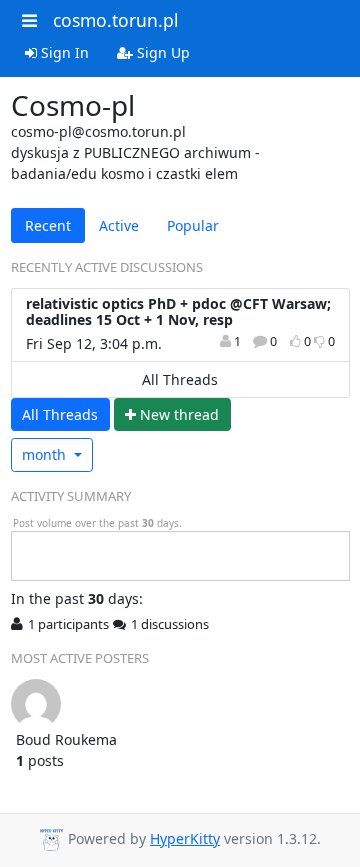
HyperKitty (185, 838)
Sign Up (161, 52)
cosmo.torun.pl (116, 20)
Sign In (63, 52)
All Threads (180, 379)
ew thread (179, 414)
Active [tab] (119, 225)
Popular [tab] (193, 225)
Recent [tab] (48, 225)
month (46, 454)
